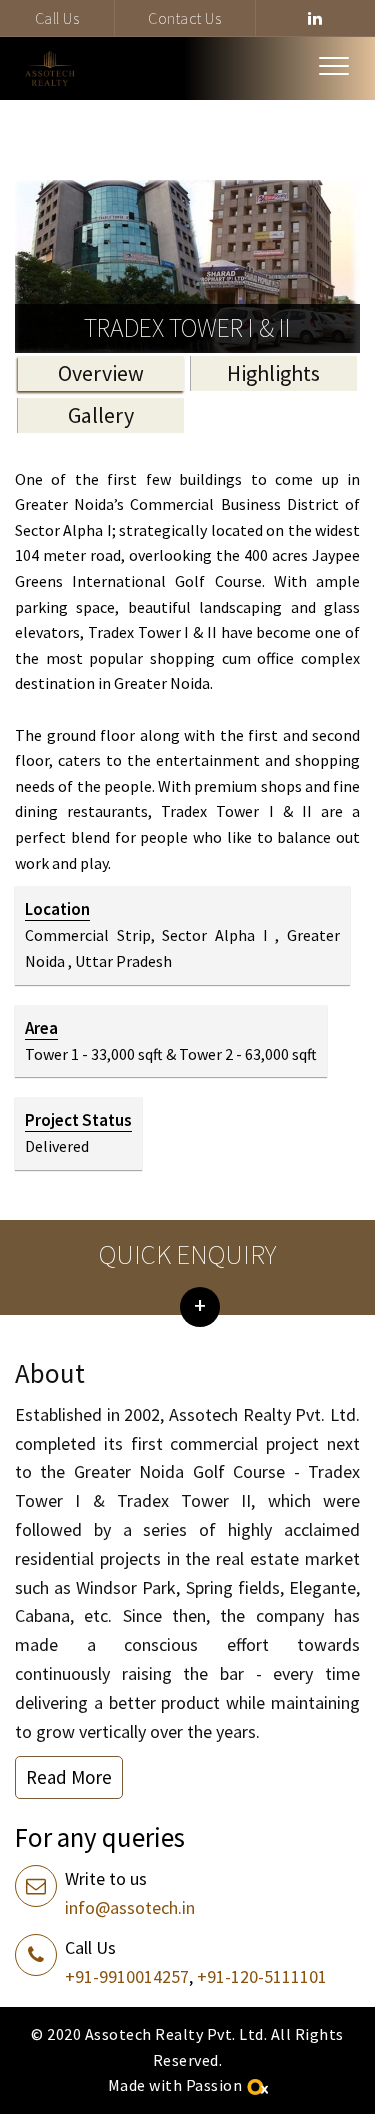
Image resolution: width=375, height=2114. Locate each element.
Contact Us (184, 18)
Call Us (57, 18)
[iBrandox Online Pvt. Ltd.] (257, 2085)
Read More (69, 1777)
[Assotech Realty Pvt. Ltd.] (50, 68)
